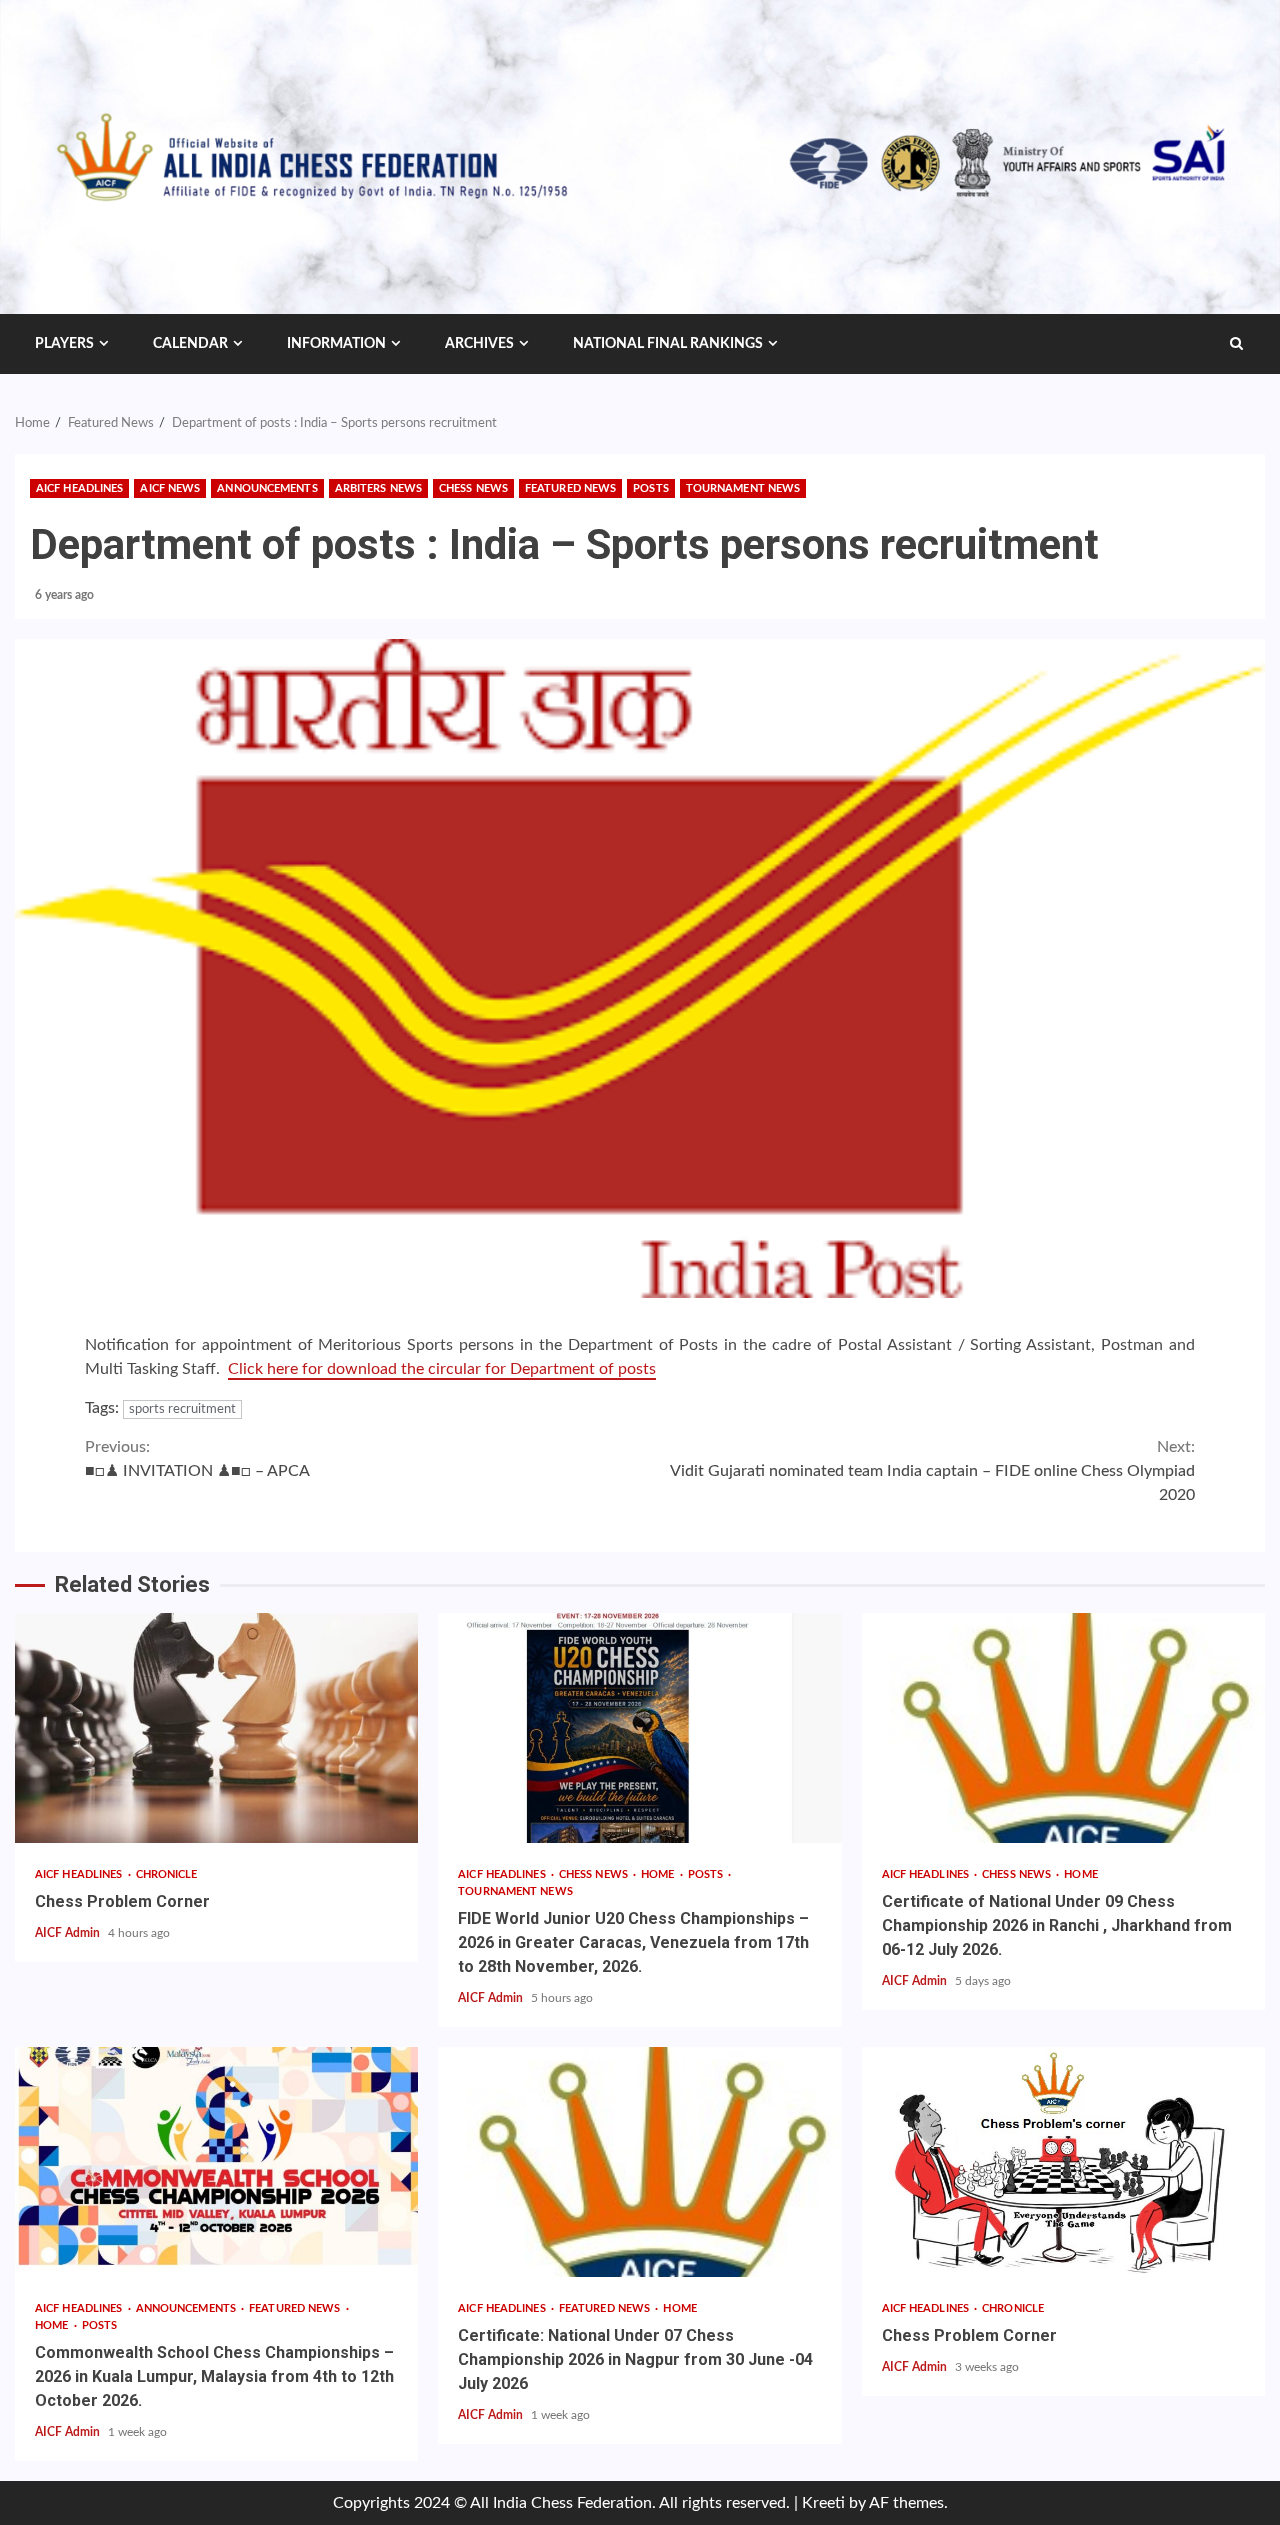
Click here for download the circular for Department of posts (442, 1369)
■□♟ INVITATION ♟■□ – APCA (197, 1459)
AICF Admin (69, 1933)
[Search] (1236, 344)
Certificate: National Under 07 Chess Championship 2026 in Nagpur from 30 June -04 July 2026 (639, 2162)
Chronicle (167, 1874)
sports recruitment (182, 1409)
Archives (479, 344)
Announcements (267, 488)
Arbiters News (378, 488)
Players (64, 344)
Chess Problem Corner (216, 1728)
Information (336, 344)
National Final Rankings (668, 344)
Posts (651, 488)
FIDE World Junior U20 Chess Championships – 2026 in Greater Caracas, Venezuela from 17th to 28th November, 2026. (639, 1728)
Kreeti (823, 2503)
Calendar (190, 344)
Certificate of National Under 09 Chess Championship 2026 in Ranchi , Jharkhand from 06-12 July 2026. (1063, 1728)
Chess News (473, 488)
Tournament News (743, 488)
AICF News (170, 488)
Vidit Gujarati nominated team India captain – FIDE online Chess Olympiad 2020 (932, 1471)
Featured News (570, 488)
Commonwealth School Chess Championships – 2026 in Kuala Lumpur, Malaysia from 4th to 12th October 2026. (216, 2162)
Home (659, 1874)
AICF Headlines (79, 488)
